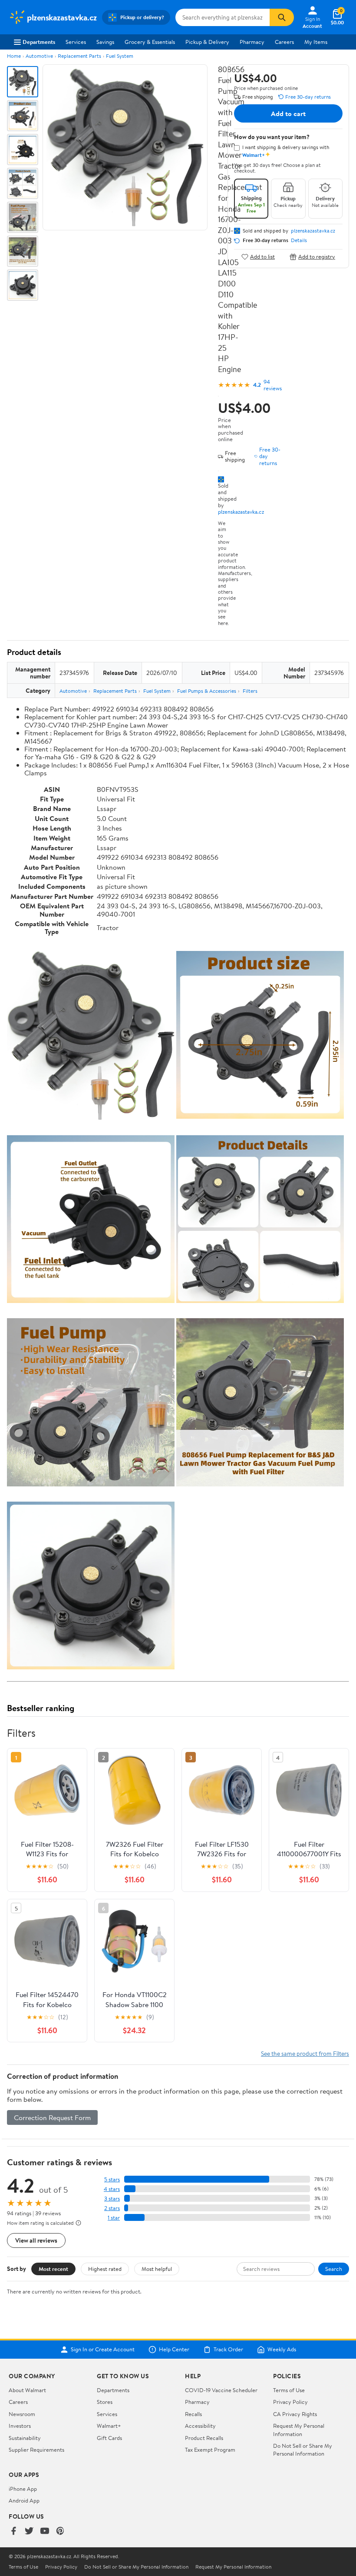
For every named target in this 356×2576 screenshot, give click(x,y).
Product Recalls (204, 2438)
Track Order (228, 2350)
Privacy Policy (290, 2402)
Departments (39, 42)
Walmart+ (109, 2426)
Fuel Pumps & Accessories (207, 691)
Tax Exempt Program (210, 2450)
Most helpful (157, 2269)
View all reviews (36, 2240)
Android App (24, 2500)
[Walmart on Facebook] (13, 2531)
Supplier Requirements (36, 2450)
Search (334, 2269)
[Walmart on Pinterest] (60, 2531)
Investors (20, 2426)
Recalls (193, 2414)
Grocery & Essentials (150, 42)
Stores (105, 2402)
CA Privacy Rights (295, 2414)
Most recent (53, 2269)
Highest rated (105, 2269)
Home (14, 56)
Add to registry (317, 257)
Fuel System (120, 56)
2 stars (112, 2208)
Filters (250, 691)
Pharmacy (252, 42)
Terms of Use (289, 2390)
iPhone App (23, 2489)
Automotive (39, 56)
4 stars (112, 2189)
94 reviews (273, 385)
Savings (105, 42)
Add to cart (288, 113)
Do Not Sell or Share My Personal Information (303, 2450)
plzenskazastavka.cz (241, 512)
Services (76, 42)
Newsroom (22, 2414)
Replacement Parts (79, 56)
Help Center (174, 2350)
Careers (284, 42)
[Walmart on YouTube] (45, 2531)
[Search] (282, 17)
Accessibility (200, 2426)
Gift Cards (109, 2438)
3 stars (112, 2199)
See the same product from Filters (305, 2053)
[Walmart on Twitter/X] (29, 2531)
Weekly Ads (282, 2350)
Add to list (262, 257)
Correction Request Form (52, 2117)
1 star (114, 2218)
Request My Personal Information (299, 2430)
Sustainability (25, 2438)
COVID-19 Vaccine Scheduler (221, 2390)
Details (299, 240)
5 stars (112, 2179)
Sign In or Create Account (103, 2350)
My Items (316, 42)
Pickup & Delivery (207, 42)
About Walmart (27, 2390)
